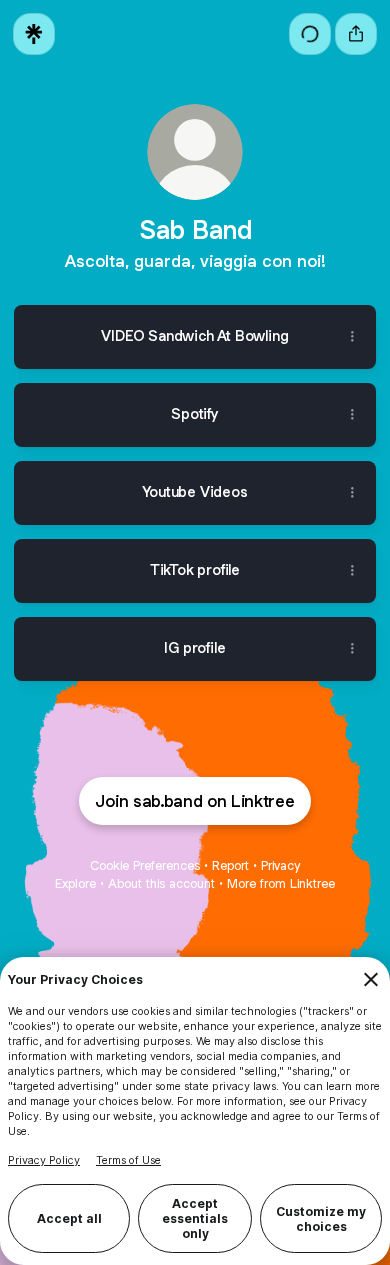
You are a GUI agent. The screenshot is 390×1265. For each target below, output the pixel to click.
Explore (75, 883)
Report (230, 865)
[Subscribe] (310, 34)
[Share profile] (356, 34)
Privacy (280, 865)
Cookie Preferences (145, 865)
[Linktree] (34, 34)
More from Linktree (281, 883)
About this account (161, 883)
